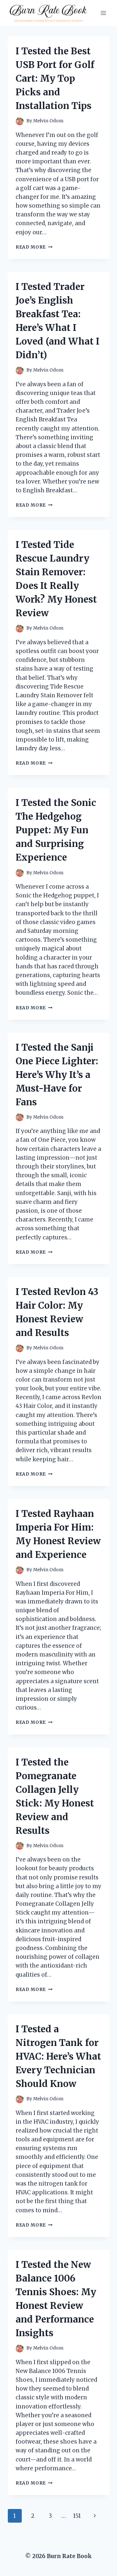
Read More (34, 247)
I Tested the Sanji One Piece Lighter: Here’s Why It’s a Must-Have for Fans (57, 1075)
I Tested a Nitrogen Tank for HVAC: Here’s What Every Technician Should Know (58, 2056)
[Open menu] (103, 13)
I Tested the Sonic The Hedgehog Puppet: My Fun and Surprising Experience (56, 830)
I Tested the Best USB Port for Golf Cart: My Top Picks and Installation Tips (55, 78)
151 (77, 2516)
